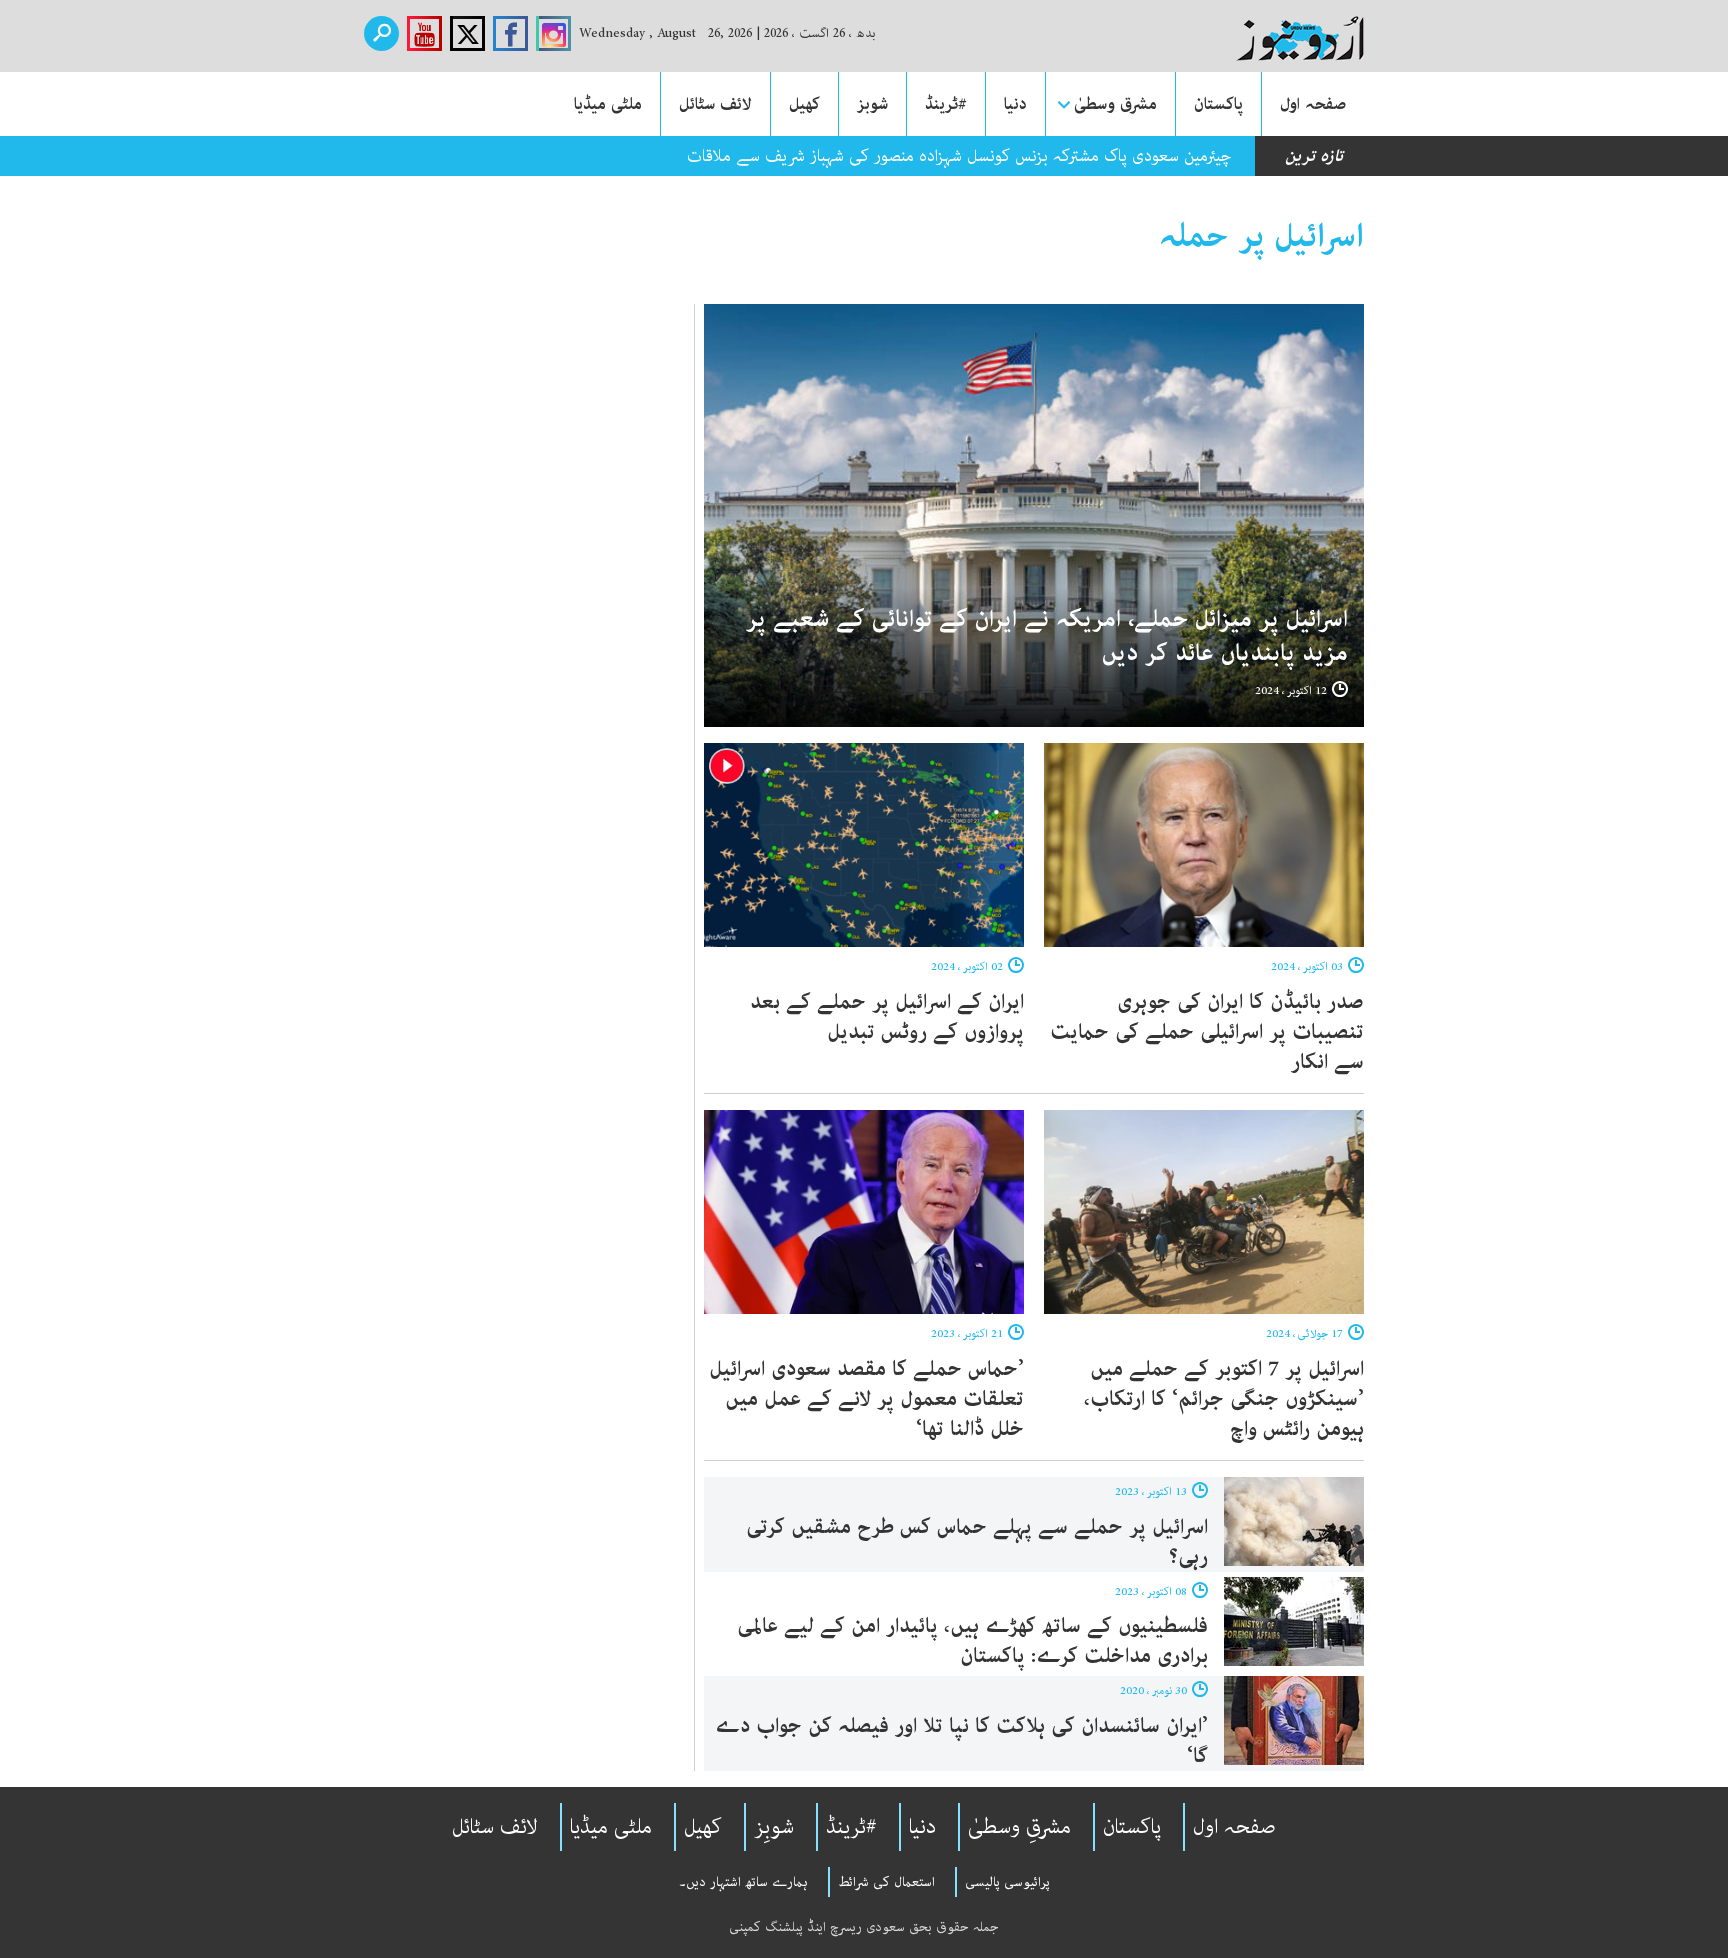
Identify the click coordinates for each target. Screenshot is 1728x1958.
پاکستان (1218, 104)
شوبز (872, 104)
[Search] (381, 33)
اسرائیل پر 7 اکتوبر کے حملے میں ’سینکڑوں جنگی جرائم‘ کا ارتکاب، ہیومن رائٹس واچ (1224, 1399)
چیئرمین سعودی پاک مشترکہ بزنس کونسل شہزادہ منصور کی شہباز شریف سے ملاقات (959, 156)
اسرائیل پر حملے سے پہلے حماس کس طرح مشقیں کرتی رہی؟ (977, 1542)
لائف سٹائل (715, 104)
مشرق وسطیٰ (1115, 104)
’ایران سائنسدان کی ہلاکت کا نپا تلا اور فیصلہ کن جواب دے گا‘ (961, 1741)
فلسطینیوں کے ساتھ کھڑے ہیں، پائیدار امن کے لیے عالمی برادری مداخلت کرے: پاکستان (972, 1641)
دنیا (1015, 104)
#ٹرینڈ (946, 104)
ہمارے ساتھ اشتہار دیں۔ (743, 1882)
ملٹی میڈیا (608, 104)
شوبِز (774, 1827)
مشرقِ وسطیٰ (1019, 1827)
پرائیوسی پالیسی (1007, 1882)
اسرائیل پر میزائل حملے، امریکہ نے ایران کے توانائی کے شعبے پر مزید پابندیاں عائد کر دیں (1047, 636)
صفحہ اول (1313, 104)
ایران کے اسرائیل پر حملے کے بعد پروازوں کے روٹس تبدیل (887, 1017)
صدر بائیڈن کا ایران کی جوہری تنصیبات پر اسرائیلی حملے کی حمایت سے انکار (1207, 1032)
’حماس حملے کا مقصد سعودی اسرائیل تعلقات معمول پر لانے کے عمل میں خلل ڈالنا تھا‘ (866, 1399)
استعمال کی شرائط (886, 1882)
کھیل (804, 104)
